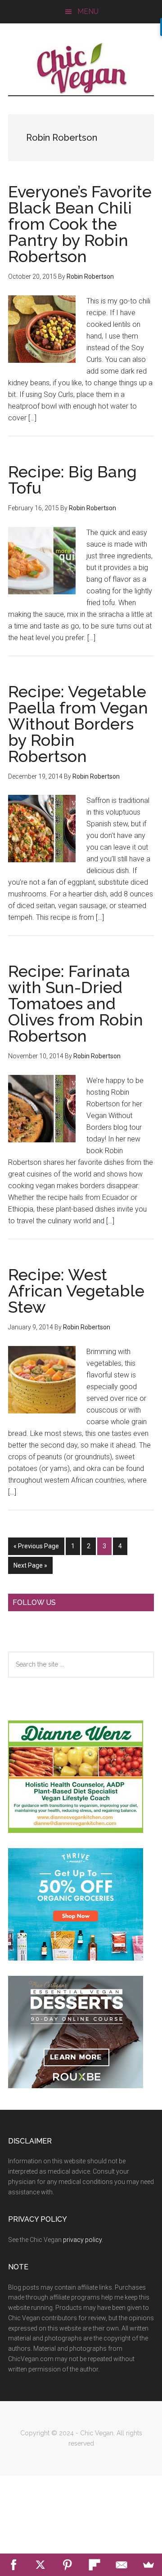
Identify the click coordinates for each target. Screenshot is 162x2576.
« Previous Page (36, 1549)
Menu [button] (88, 11)
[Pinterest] (67, 2565)
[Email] (121, 2565)
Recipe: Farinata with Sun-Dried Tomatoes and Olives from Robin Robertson (76, 1003)
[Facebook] (13, 2565)
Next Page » (30, 1568)
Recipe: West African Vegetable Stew (76, 1291)
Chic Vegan (81, 68)
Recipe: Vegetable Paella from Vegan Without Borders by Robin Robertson (78, 724)
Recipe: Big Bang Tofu (72, 480)
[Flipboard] (94, 2565)
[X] (40, 2565)
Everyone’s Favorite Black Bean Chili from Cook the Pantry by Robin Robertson (80, 224)
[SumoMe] (148, 2565)
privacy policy (82, 2240)
